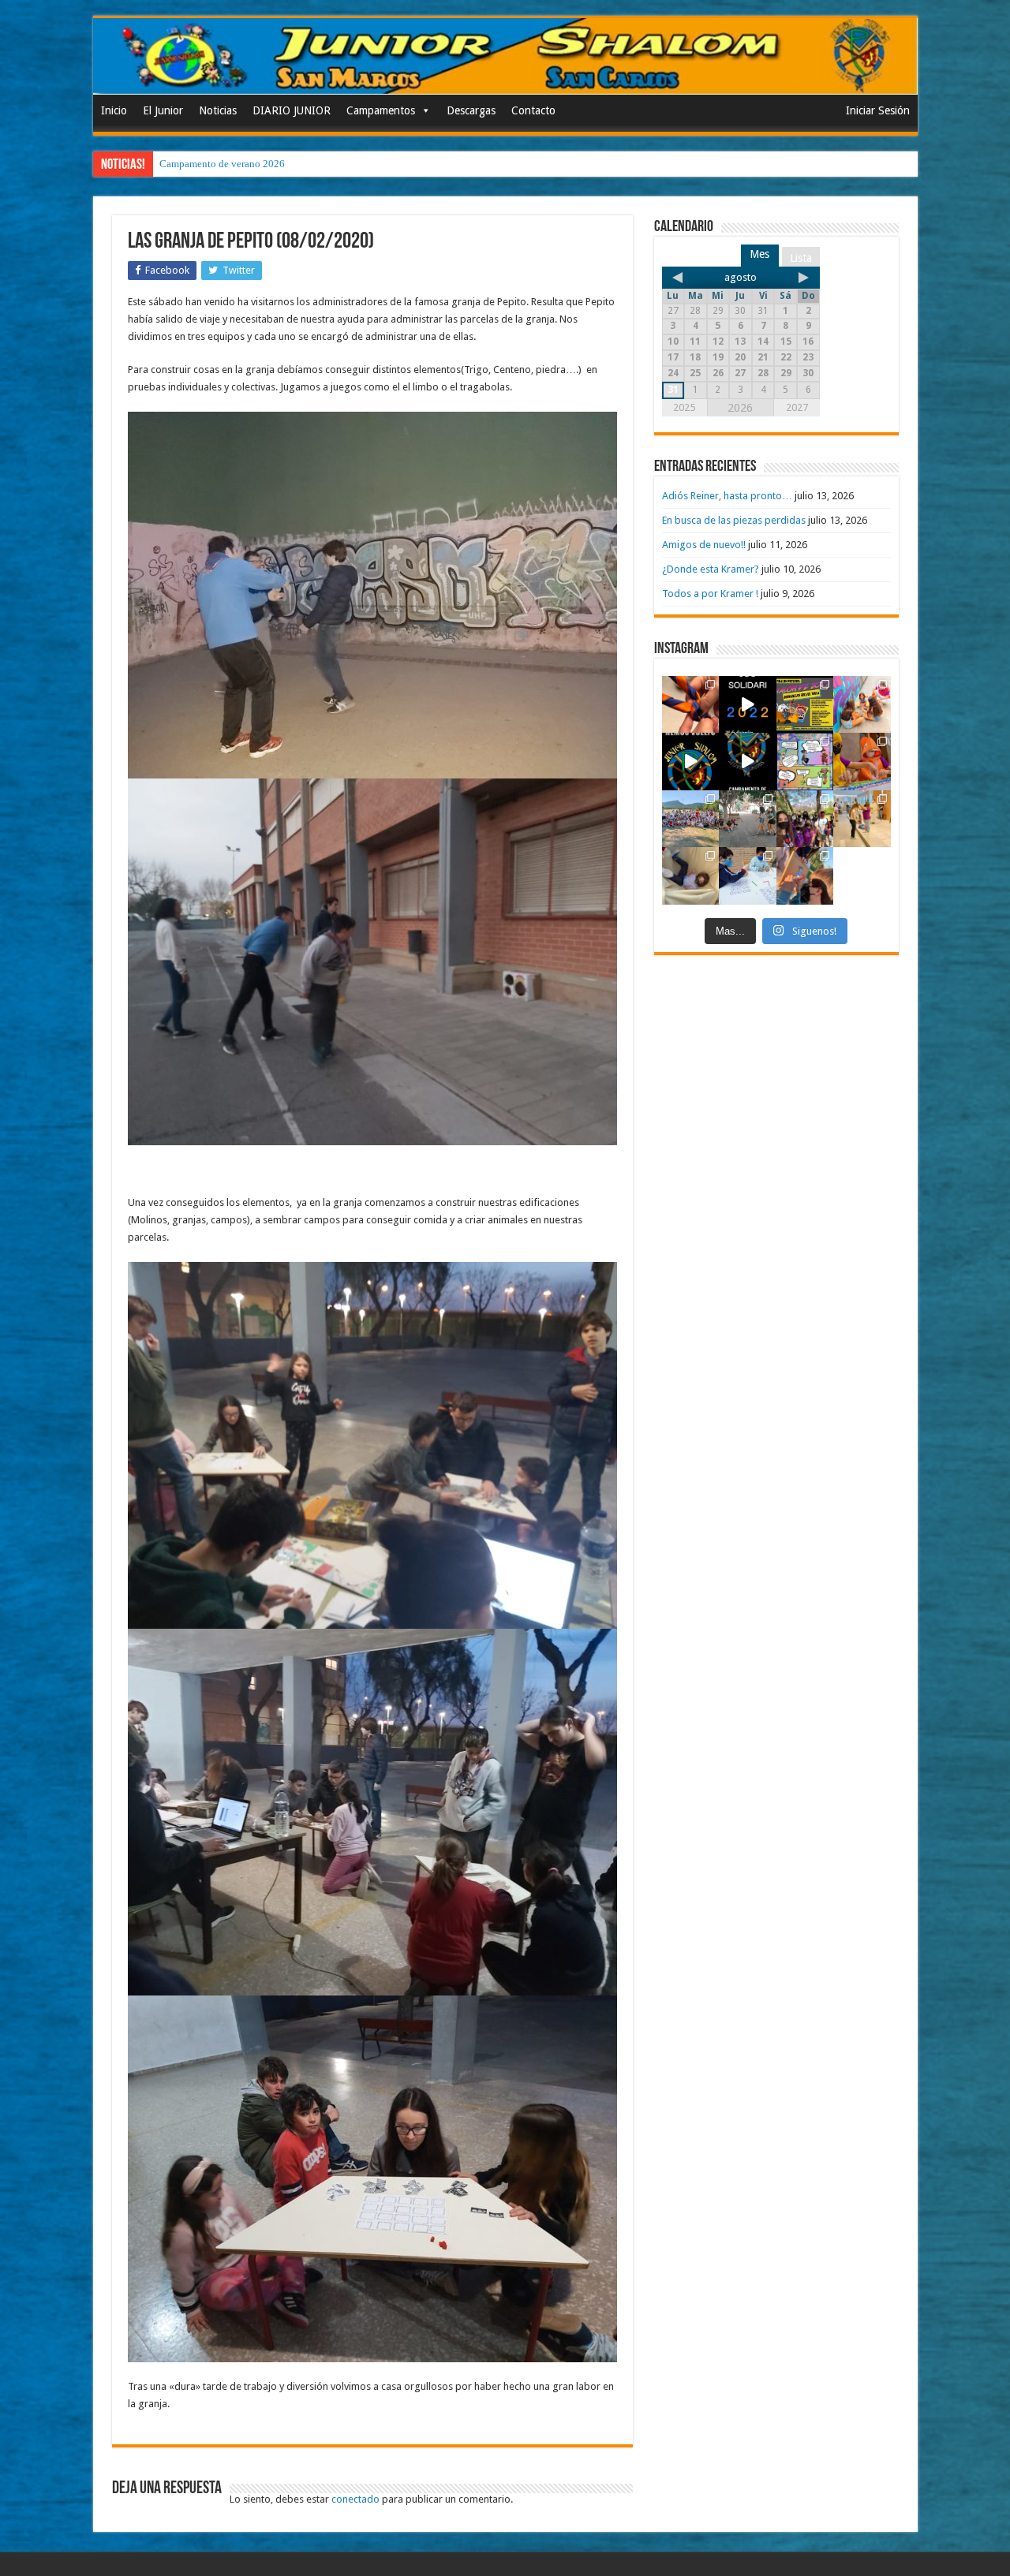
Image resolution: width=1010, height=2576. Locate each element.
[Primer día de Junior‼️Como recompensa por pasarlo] (862, 705)
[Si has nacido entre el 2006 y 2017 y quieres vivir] (691, 762)
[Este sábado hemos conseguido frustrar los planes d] (748, 876)
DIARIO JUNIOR (292, 110)
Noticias (218, 110)
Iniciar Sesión (878, 110)
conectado (355, 2499)
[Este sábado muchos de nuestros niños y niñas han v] (862, 819)
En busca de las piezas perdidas (734, 520)
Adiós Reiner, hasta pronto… (727, 496)
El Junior (163, 110)
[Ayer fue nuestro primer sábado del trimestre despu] (805, 876)
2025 (684, 407)
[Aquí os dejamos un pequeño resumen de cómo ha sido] (748, 762)
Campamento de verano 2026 (222, 164)
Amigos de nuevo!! (704, 545)
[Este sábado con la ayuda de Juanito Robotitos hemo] (691, 876)
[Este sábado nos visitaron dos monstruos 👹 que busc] (862, 762)
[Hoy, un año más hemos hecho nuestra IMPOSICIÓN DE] (691, 705)
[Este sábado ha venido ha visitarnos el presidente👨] (748, 819)
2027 (797, 407)
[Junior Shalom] (505, 56)
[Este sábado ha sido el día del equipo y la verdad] (805, 819)
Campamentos (381, 110)
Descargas (471, 110)
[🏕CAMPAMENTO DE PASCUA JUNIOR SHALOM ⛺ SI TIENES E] (805, 762)
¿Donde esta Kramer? (711, 569)
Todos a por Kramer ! (710, 594)
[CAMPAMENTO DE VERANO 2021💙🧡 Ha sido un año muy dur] (691, 819)
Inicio (114, 110)
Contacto (533, 110)
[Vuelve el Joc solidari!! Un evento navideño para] (748, 705)
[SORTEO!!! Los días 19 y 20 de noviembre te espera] (805, 705)
